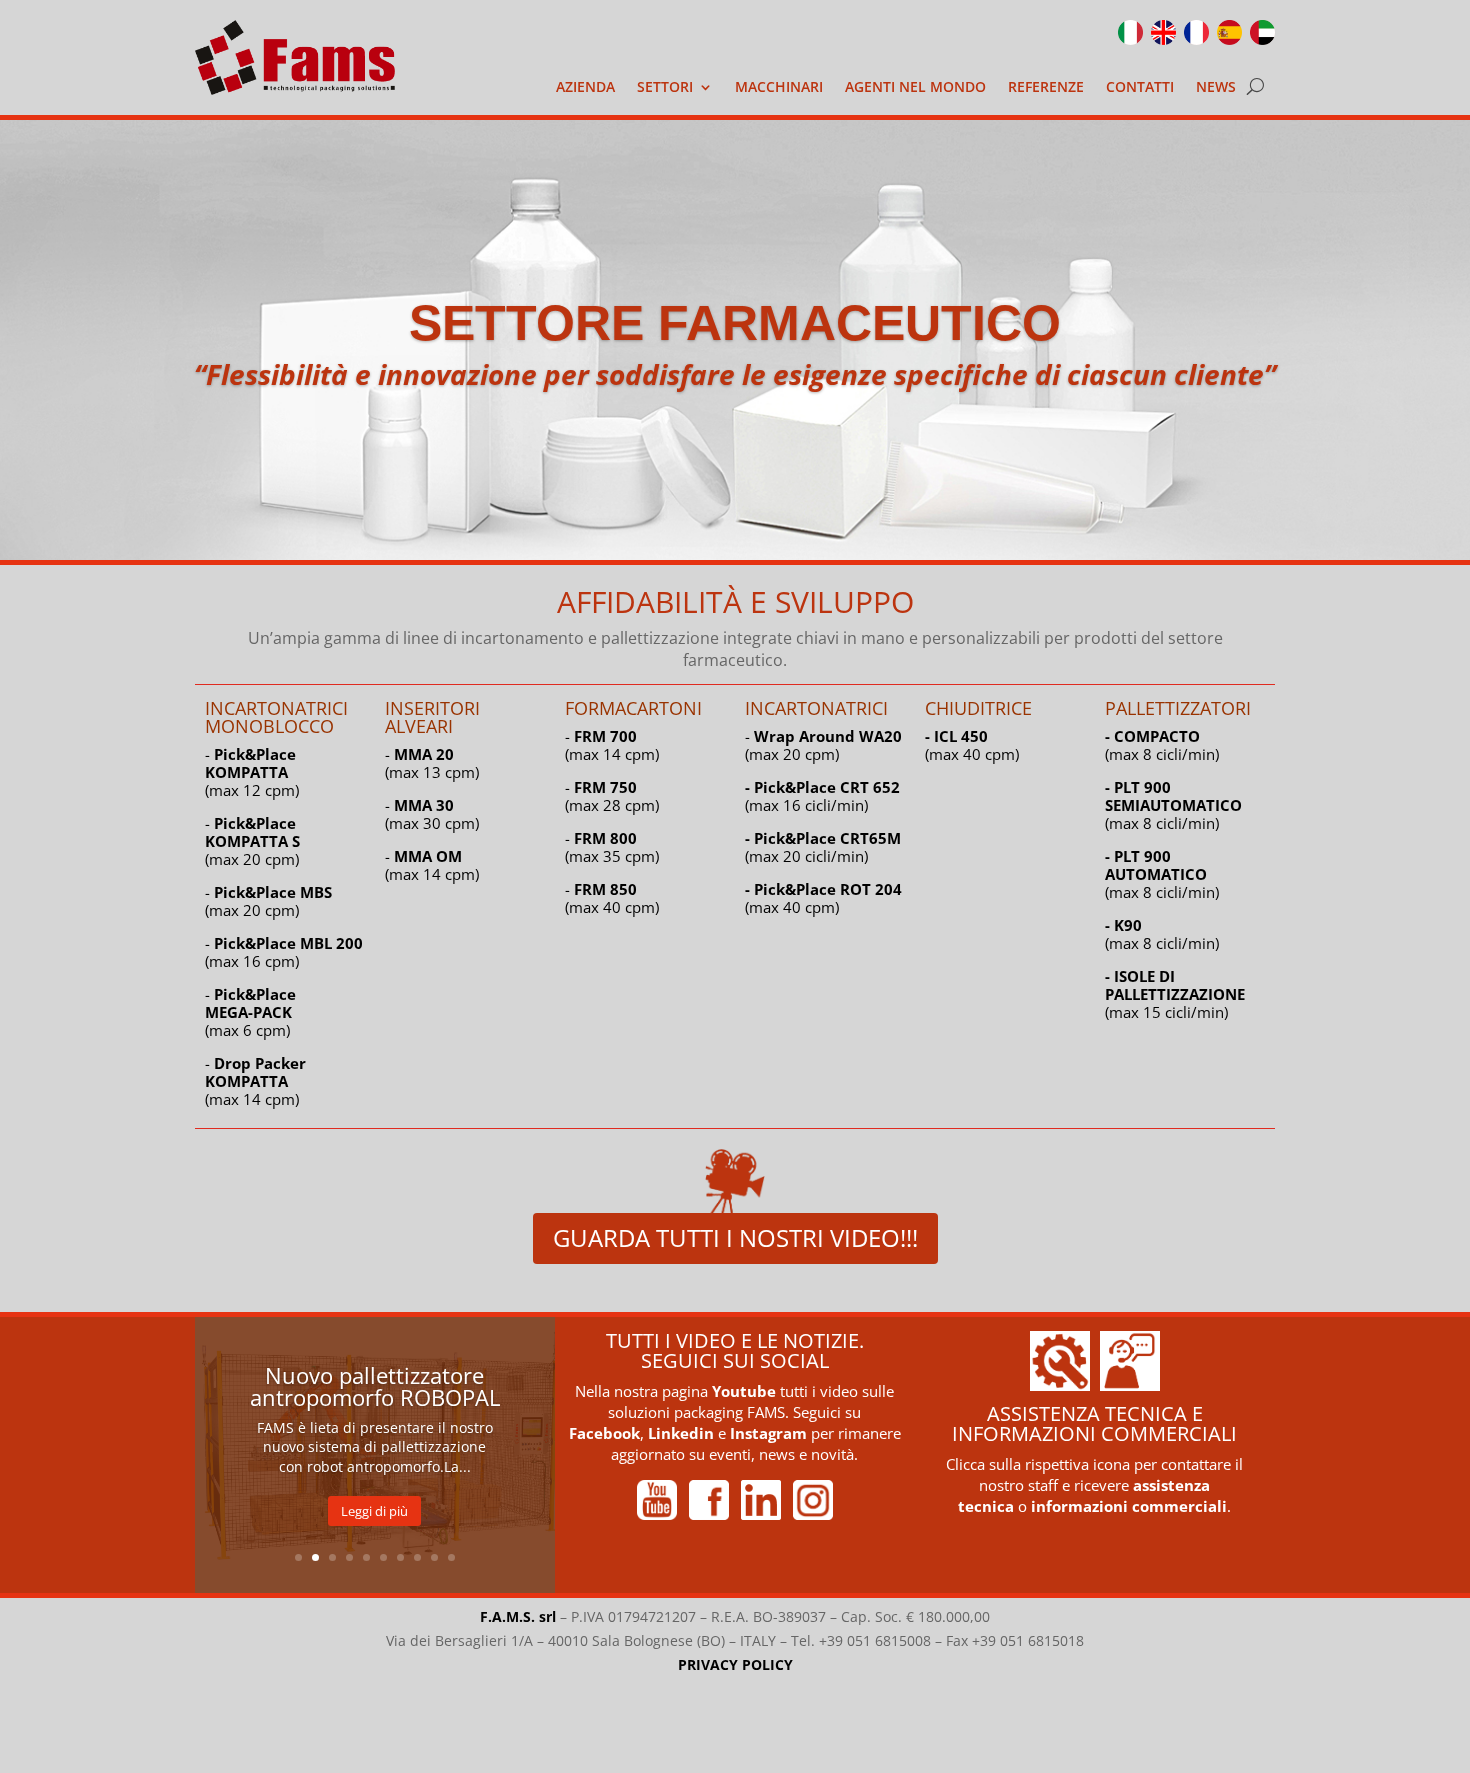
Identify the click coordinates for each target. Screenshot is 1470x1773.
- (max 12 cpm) (252, 772)
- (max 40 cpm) (612, 898)
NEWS (1216, 88)
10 (451, 1557)
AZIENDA (585, 88)
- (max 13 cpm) (432, 763)
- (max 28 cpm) (612, 796)
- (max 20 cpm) (252, 841)
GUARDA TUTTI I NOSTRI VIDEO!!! (735, 1237)
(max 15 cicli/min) (1175, 994)
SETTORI (665, 88)
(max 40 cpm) (823, 898)
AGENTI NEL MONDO (915, 88)
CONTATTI (1140, 88)
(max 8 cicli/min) (1162, 745)
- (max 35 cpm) (612, 847)
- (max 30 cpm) (432, 814)
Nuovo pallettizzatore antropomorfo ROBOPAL (375, 1386)
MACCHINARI (779, 88)
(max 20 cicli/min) (823, 847)
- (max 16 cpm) (284, 952)
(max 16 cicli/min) (822, 796)
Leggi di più (374, 1511)
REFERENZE (1046, 88)
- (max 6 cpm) (250, 1012)
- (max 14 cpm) (255, 1081)
